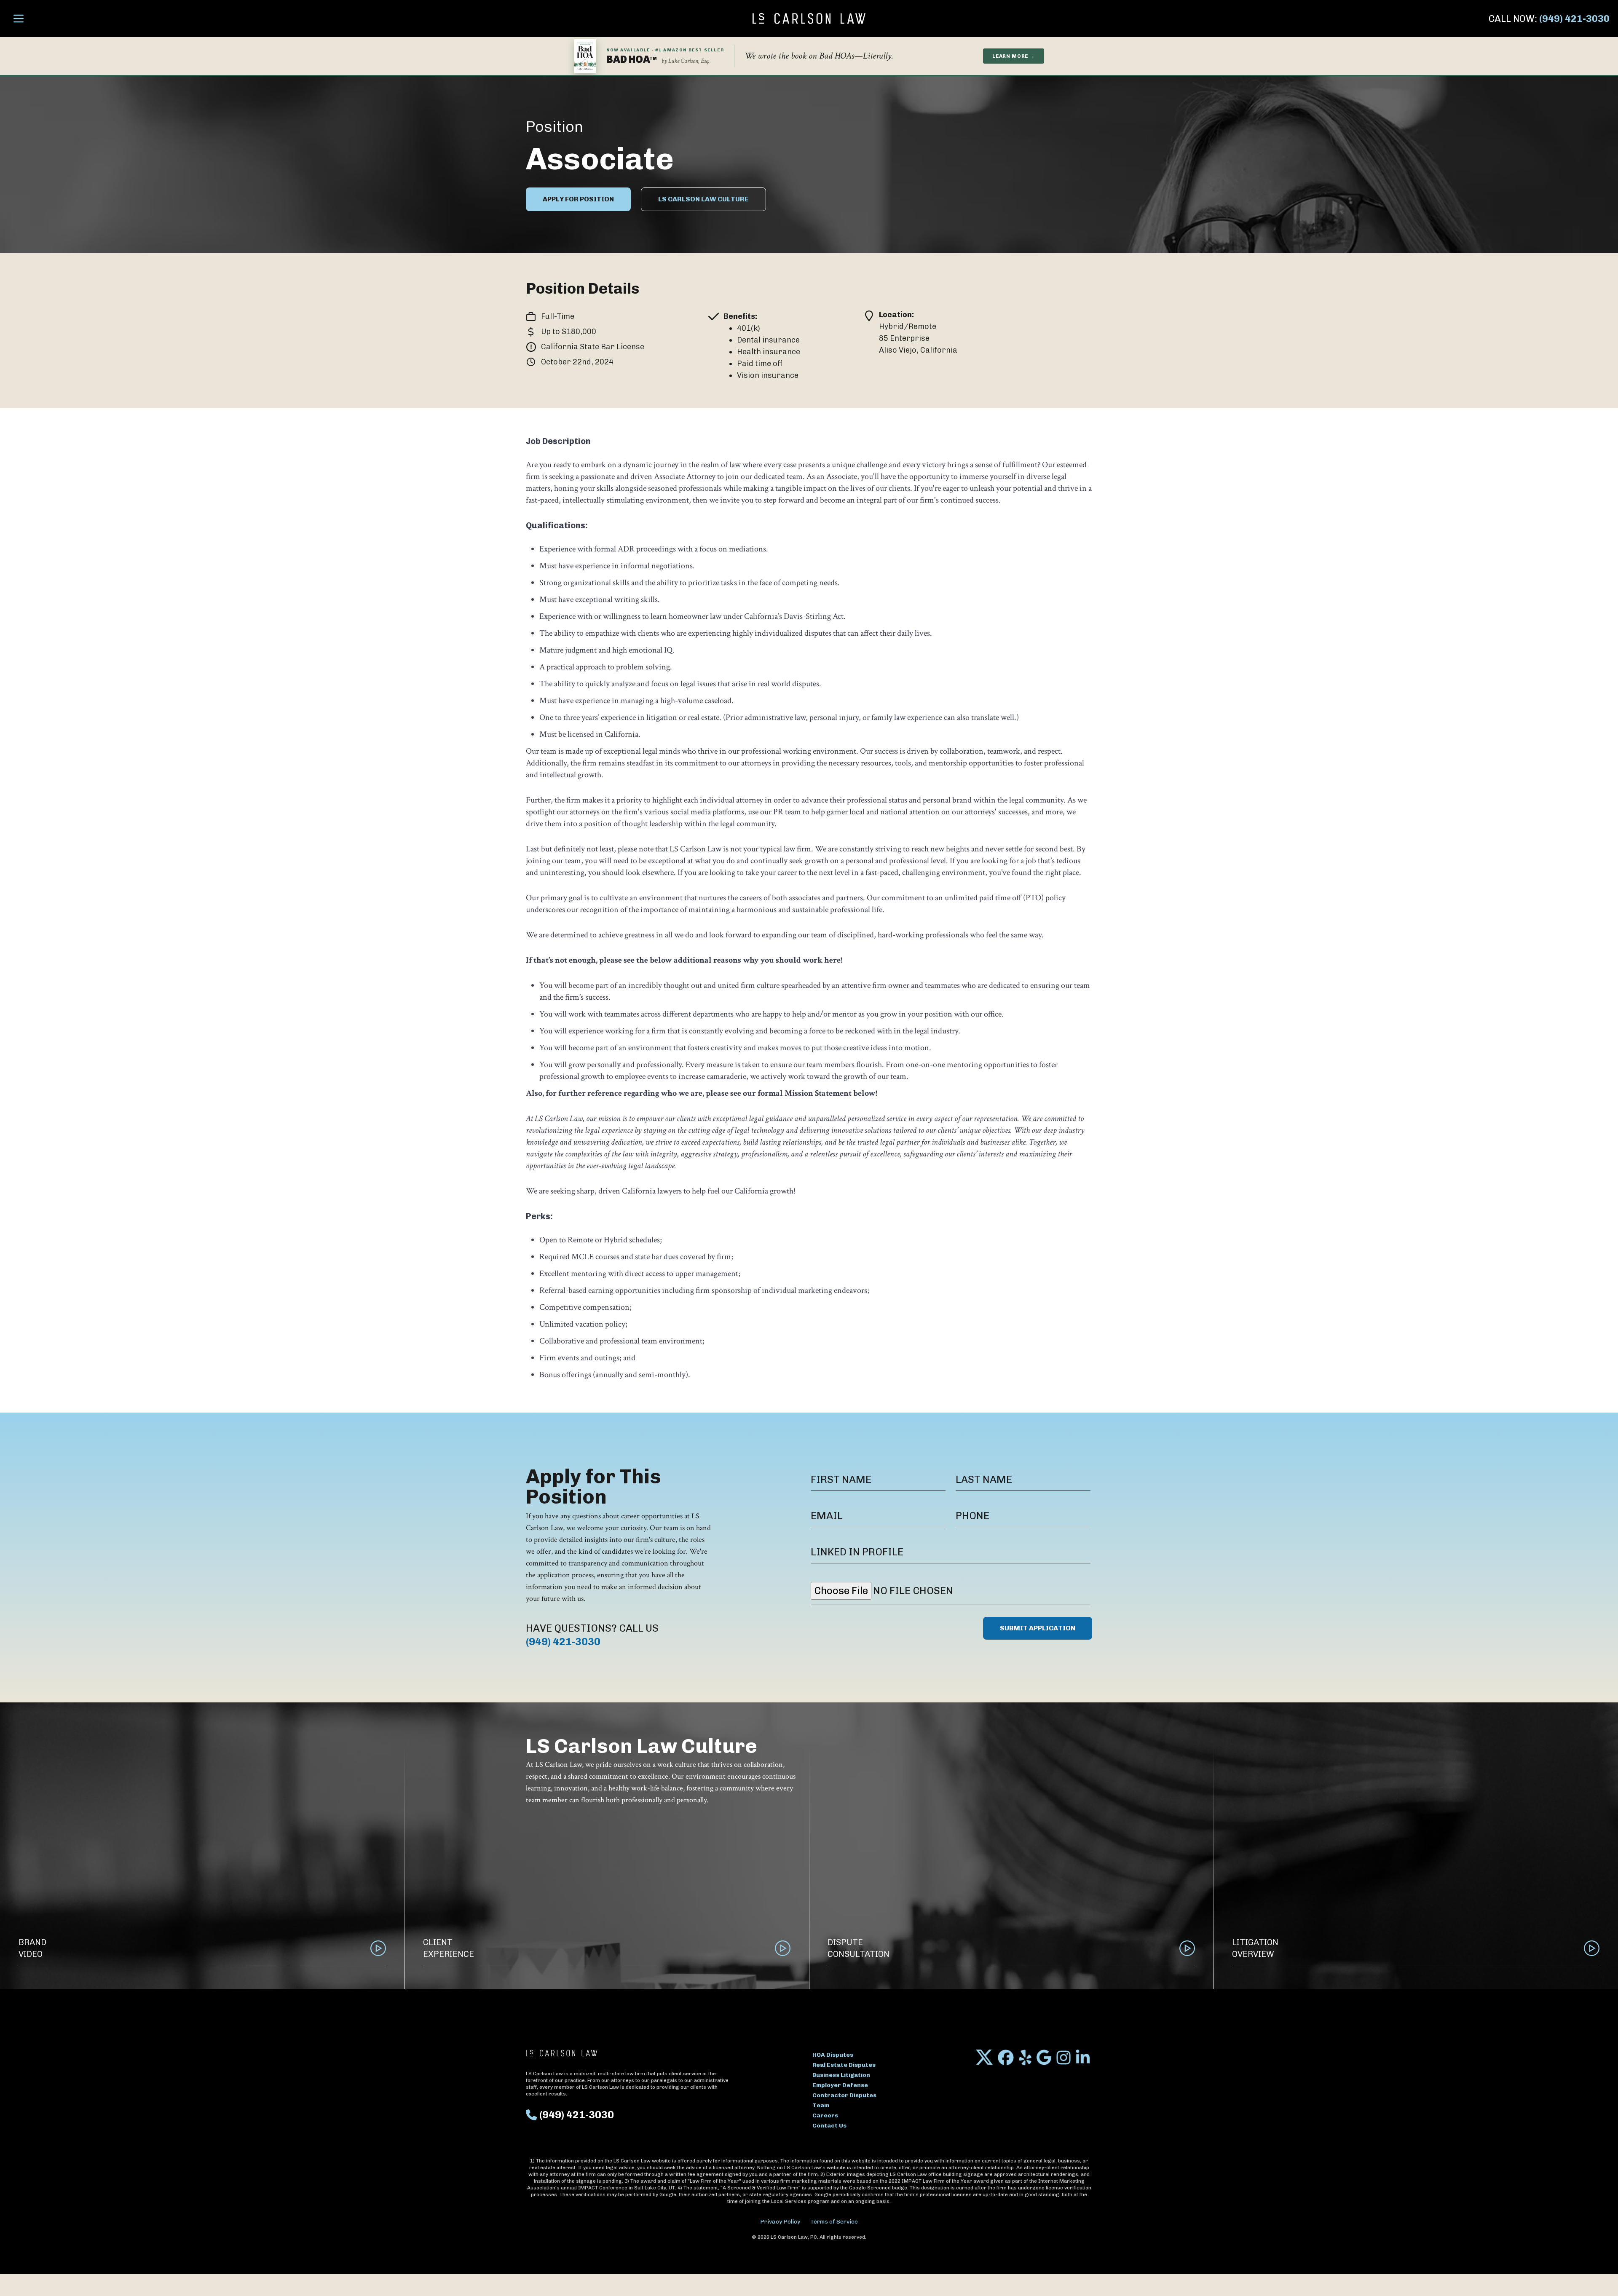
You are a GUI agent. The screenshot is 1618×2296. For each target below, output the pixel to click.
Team (821, 2105)
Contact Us (829, 2126)
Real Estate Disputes (844, 2065)
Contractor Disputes (844, 2095)
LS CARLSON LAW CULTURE (703, 199)
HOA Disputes (833, 2055)
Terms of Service (834, 2222)
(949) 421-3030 (1574, 19)
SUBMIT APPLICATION (1038, 1628)
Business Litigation (841, 2075)
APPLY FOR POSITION (578, 199)
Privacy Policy (780, 2222)
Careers (825, 2115)
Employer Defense (840, 2085)
